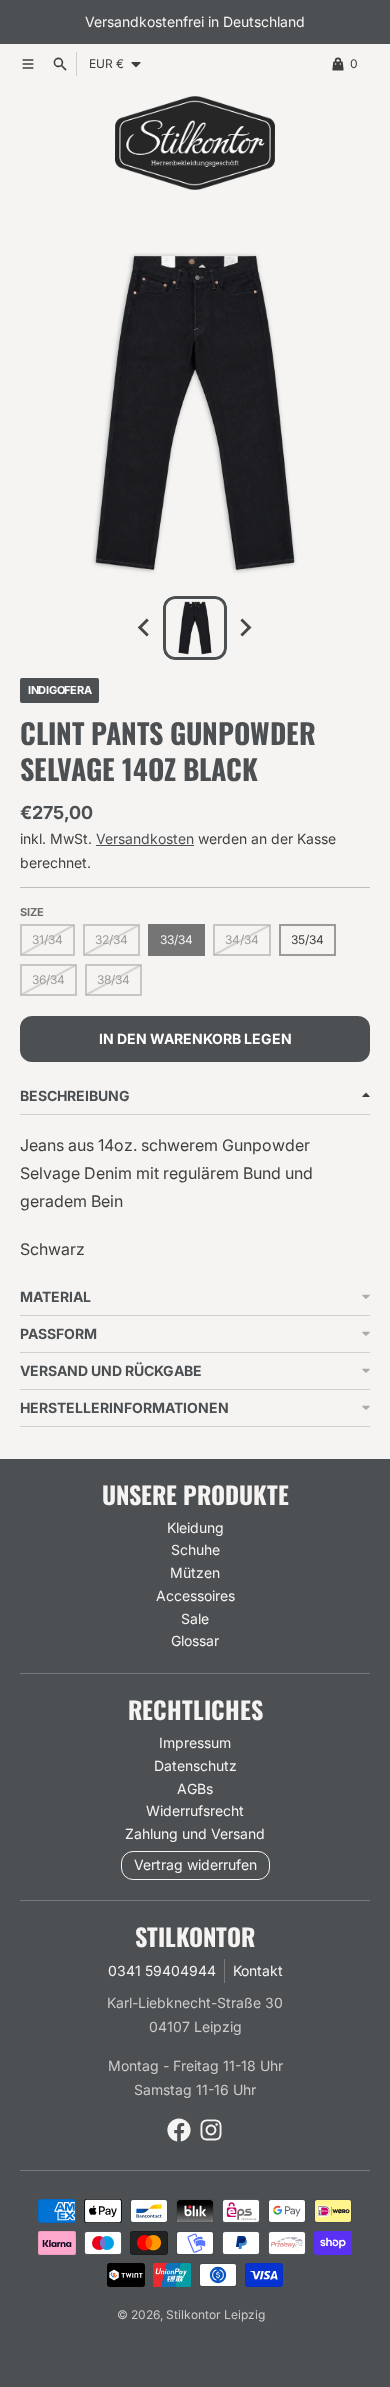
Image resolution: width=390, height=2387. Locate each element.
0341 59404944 (162, 1970)
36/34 (48, 979)
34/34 (242, 939)
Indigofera (59, 690)
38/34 (113, 979)
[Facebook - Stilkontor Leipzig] (179, 2130)
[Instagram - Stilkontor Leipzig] (211, 2130)
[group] (195, 628)
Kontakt (258, 1970)
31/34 (47, 939)
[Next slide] (245, 628)
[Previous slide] (145, 628)
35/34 (307, 939)
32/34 (111, 939)
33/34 (176, 939)
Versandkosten (145, 838)
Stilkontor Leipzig (215, 2314)
